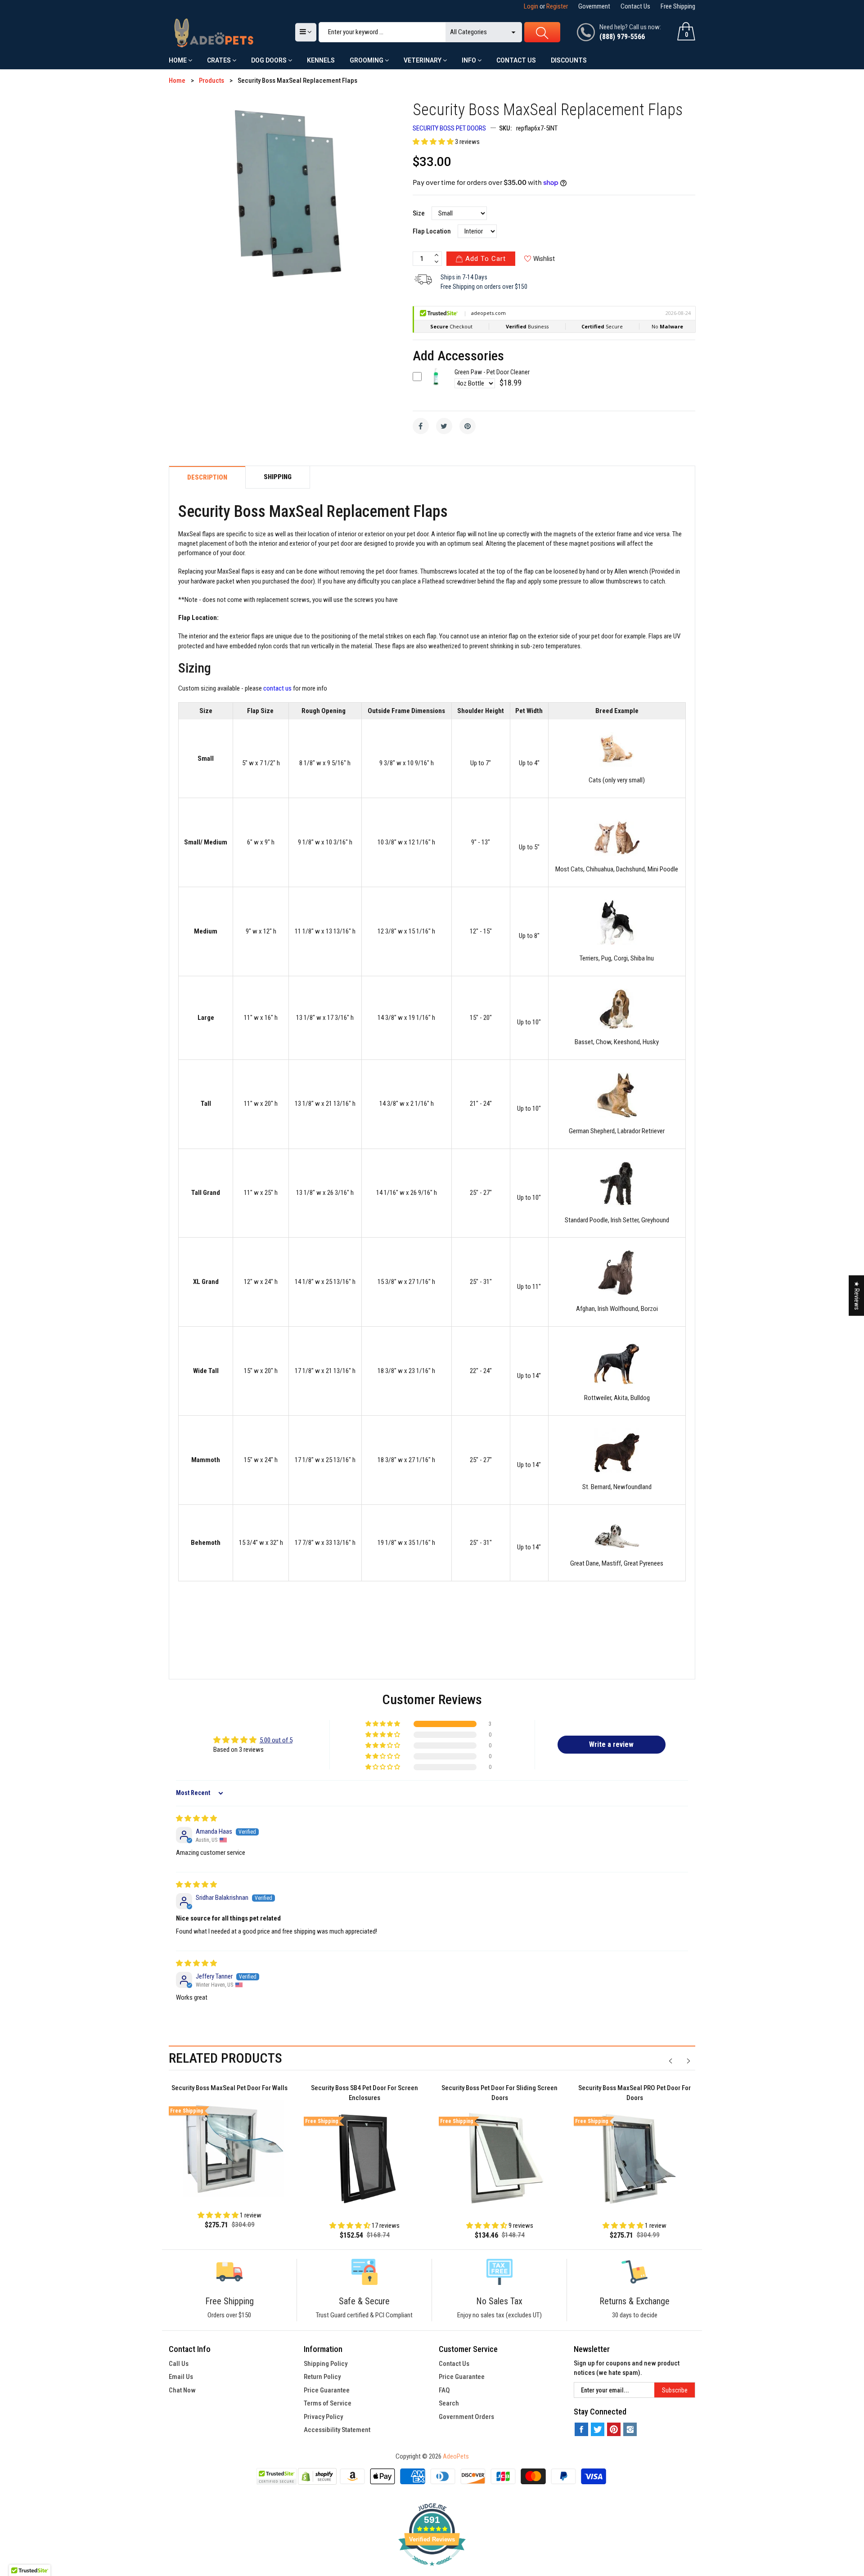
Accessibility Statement (337, 2430)
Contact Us (635, 6)
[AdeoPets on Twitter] (598, 2429)
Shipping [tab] (278, 477)
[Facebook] (421, 426)
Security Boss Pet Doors (449, 128)
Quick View (436, 383)
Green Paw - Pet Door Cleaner (492, 372)
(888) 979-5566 (622, 37)
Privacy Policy (323, 2417)
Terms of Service (328, 2403)
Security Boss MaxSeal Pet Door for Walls (229, 2088)
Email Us (181, 2377)
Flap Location (432, 231)
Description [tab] (207, 478)
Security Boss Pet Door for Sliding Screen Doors (499, 2093)
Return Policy (322, 2377)
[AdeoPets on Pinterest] (614, 2429)
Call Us (179, 2364)
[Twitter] (444, 426)
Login (531, 6)
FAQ (444, 2390)
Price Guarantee (327, 2390)
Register (557, 6)
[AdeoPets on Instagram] (630, 2429)
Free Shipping (678, 6)
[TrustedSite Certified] (276, 2476)
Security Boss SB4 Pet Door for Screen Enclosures (364, 2093)
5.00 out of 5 (276, 1740)
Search (449, 2403)
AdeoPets (456, 2456)
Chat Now (182, 2390)
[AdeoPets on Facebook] (581, 2429)
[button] (434, 142)
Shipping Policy (326, 2364)
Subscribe (675, 2390)
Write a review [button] (611, 1744)
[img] (196, 1818)
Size (419, 213)
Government (594, 6)
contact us (277, 689)
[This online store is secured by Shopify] (317, 2476)
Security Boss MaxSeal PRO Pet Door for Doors (634, 2093)
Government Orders (466, 2417)
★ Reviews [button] (857, 1296)
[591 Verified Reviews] (432, 2571)
